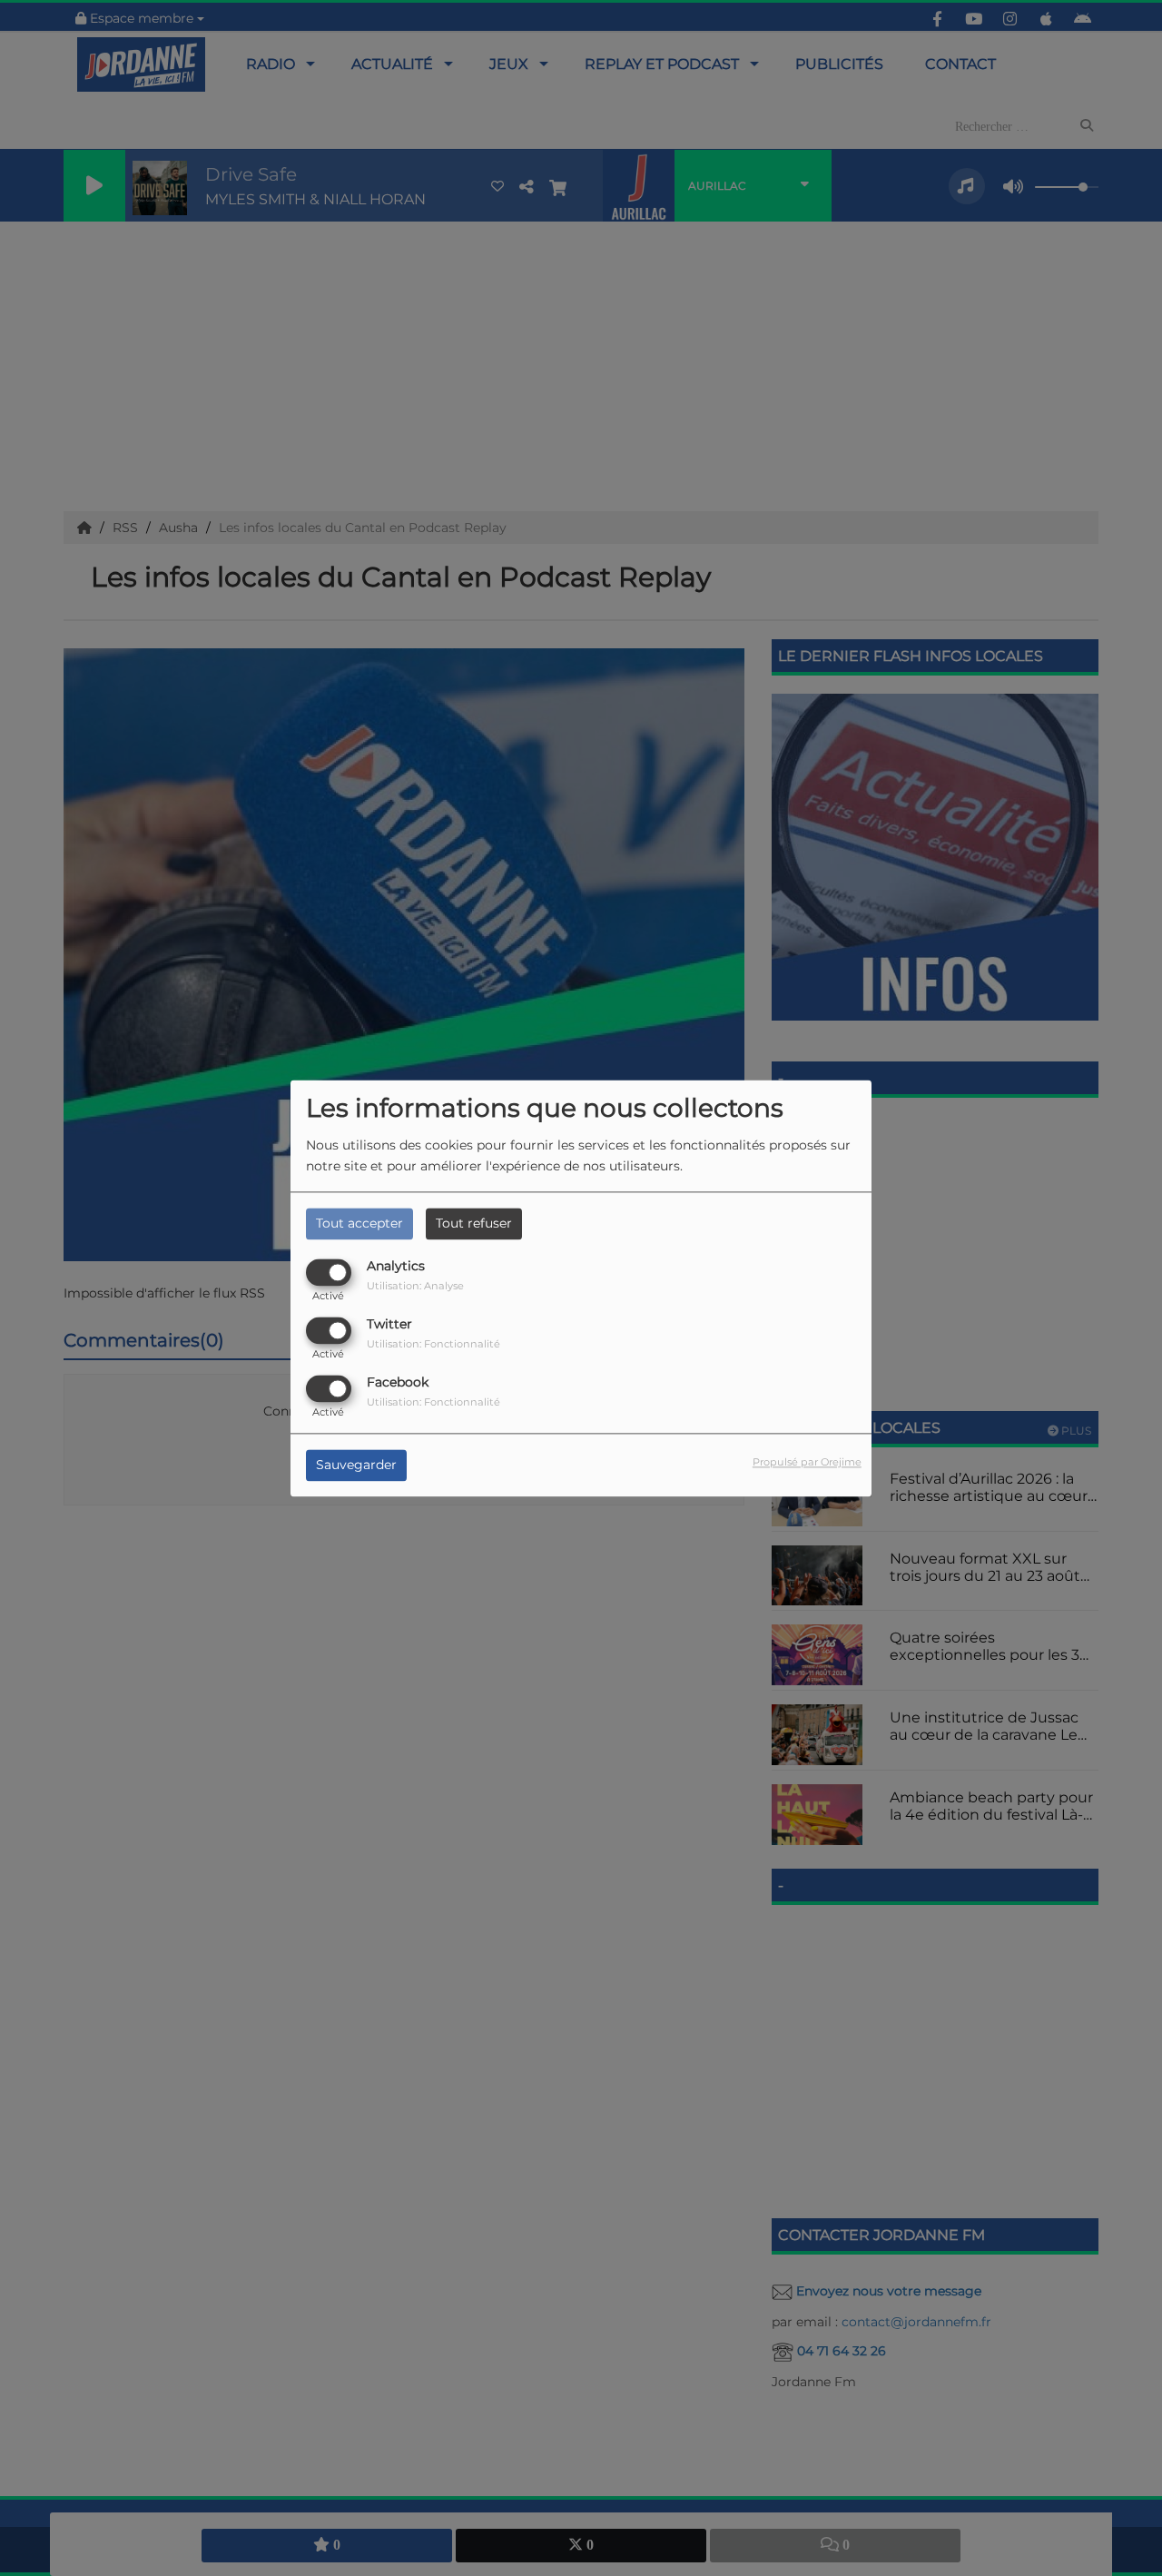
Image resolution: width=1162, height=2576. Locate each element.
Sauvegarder (356, 1465)
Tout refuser (474, 1223)
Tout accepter (359, 1223)
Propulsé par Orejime (807, 1462)
